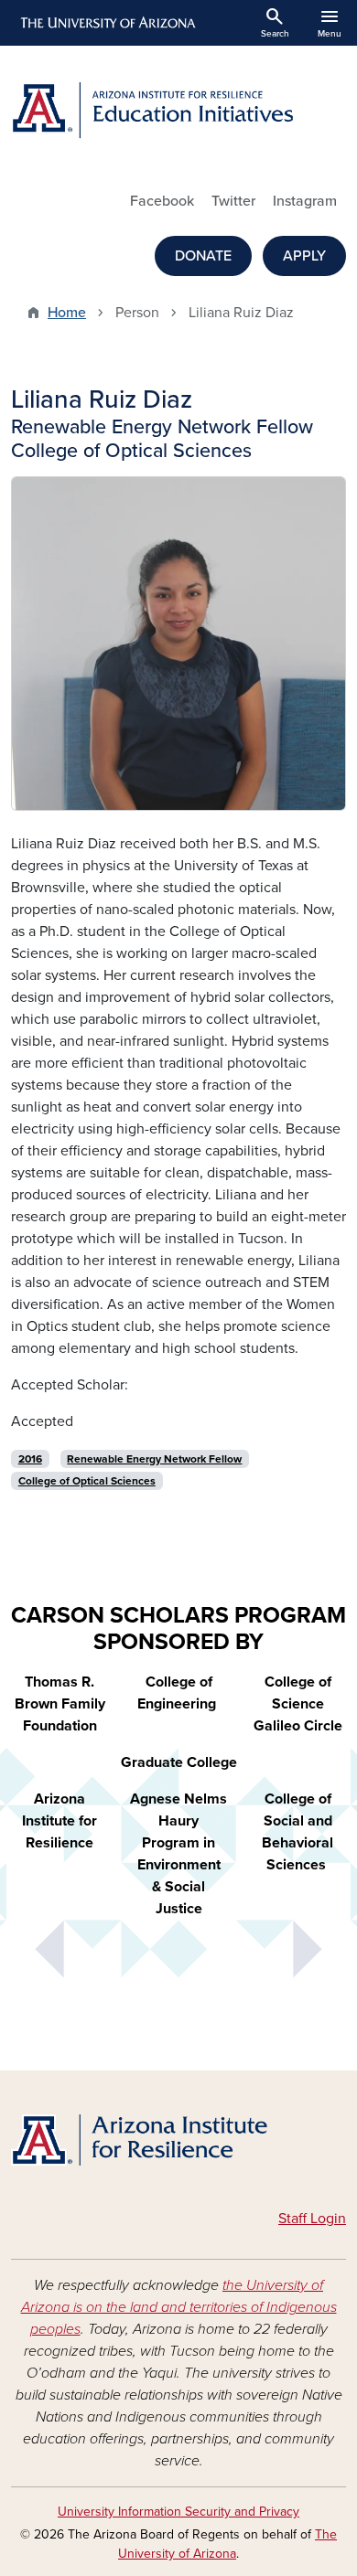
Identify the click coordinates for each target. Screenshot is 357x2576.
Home (67, 313)
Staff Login (312, 2219)
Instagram (305, 201)
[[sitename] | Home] (178, 111)
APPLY (304, 256)
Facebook (162, 201)
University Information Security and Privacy (178, 2512)
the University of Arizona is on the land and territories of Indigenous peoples (179, 2307)
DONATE (203, 256)
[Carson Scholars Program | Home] (178, 2143)
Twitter (233, 201)
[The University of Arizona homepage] (107, 23)
